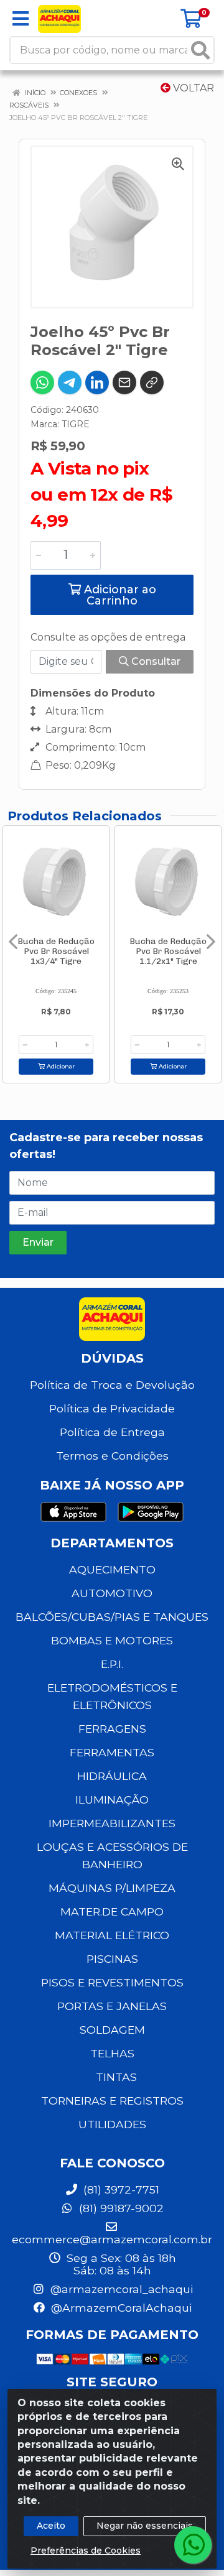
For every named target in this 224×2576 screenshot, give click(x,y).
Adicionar (60, 1066)
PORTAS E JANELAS (112, 2006)
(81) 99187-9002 (120, 2208)
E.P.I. (112, 1664)
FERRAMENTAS (112, 1752)
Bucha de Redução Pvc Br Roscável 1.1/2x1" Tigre (168, 951)
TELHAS (112, 2053)
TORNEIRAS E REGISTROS (112, 2101)
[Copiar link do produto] (152, 382)
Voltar (192, 88)
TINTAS (116, 2077)
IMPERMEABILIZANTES (112, 1823)
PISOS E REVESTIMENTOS (112, 1982)
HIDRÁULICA (112, 1776)
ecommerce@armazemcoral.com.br (112, 2239)
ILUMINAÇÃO (112, 1800)
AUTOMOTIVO (112, 1593)
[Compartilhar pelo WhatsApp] (42, 382)
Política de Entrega (112, 1432)
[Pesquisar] (200, 50)
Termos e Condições (112, 1456)
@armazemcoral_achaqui (120, 2289)
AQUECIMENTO (112, 1569)
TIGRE (76, 424)
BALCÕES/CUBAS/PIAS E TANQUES (112, 1617)
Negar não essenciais (145, 2526)
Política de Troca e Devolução (112, 1385)
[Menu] (21, 19)
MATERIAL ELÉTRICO (112, 1935)
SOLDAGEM (112, 2030)
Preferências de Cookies (86, 2551)
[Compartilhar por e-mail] (124, 382)
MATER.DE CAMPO (112, 1911)
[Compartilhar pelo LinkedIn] (97, 382)
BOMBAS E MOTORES (112, 1640)
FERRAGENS (112, 1729)
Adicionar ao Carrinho (119, 595)
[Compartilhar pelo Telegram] (70, 382)
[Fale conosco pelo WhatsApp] (193, 2545)
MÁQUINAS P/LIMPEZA (112, 1888)
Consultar (155, 661)
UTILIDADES (112, 2124)
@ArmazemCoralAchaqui (120, 2308)
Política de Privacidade (112, 1408)
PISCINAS (112, 1959)
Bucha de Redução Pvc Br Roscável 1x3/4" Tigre (56, 951)
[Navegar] (13, 942)
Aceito (51, 2526)
